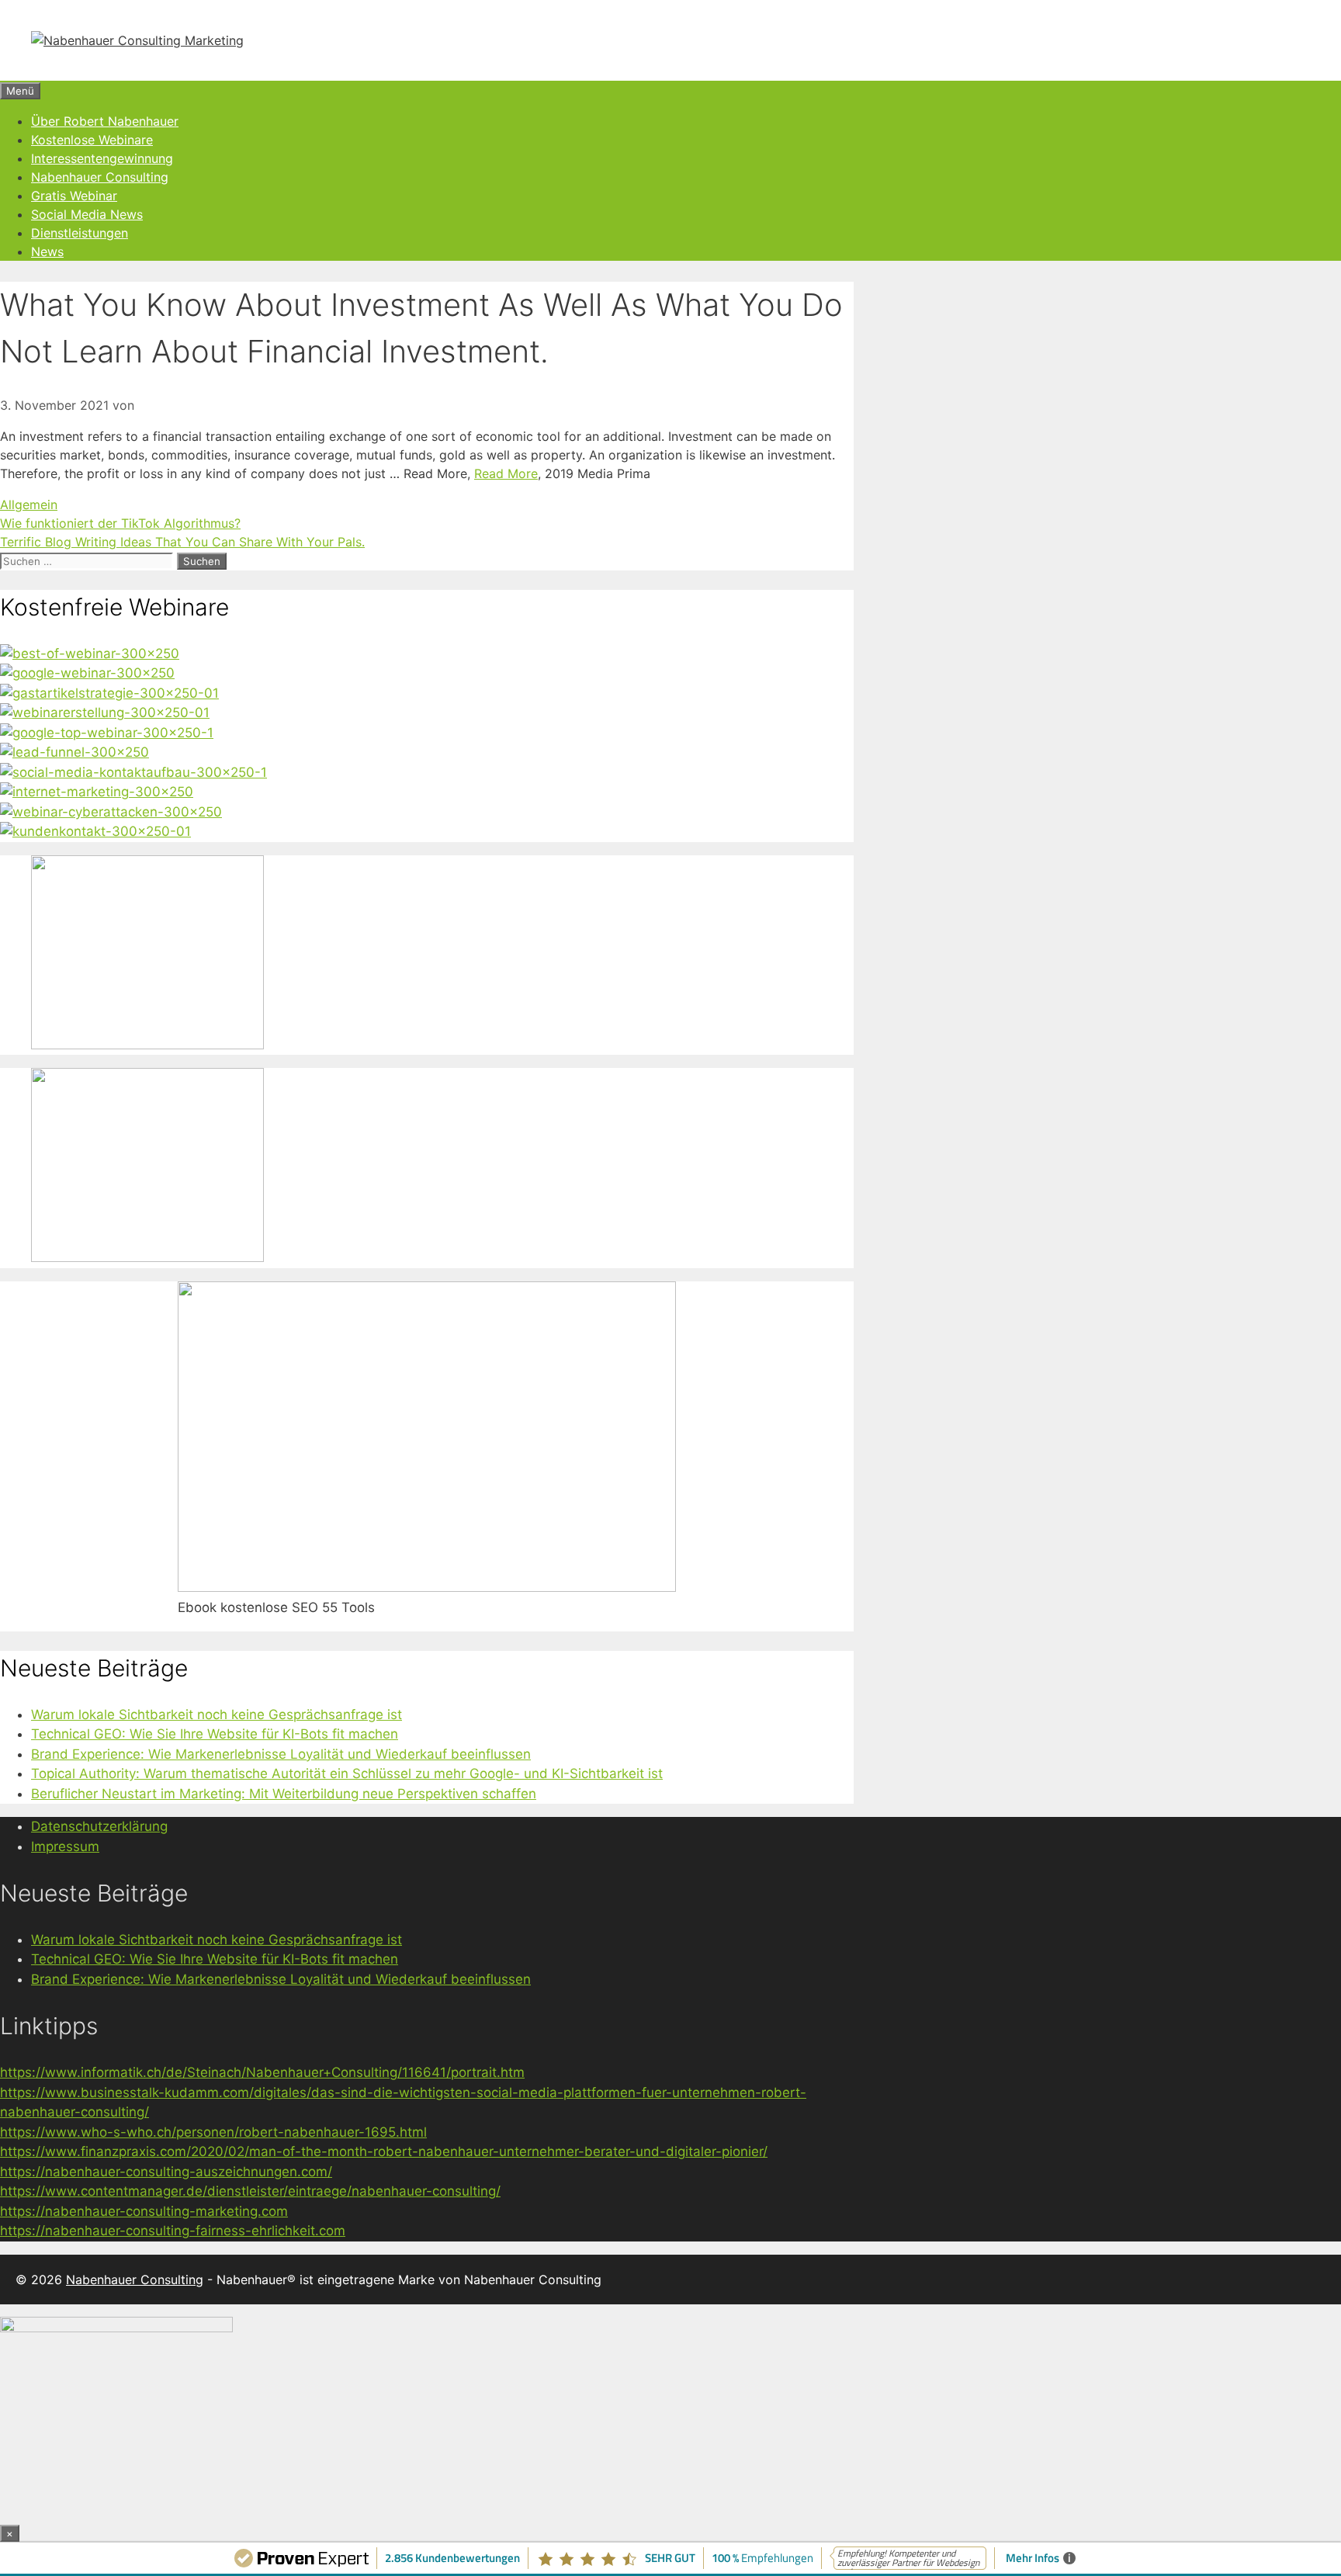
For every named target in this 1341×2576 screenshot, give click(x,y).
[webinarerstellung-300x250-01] (105, 712)
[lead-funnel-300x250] (74, 752)
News (47, 251)
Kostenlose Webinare (92, 140)
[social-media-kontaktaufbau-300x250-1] (133, 772)
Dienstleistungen (80, 233)
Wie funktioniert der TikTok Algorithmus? (120, 523)
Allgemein (29, 504)
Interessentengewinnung (102, 158)
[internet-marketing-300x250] (97, 792)
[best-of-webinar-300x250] (90, 654)
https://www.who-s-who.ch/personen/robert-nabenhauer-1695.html (213, 2132)
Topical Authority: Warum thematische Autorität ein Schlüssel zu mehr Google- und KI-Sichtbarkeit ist (347, 1773)
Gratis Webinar (74, 196)
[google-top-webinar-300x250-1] (107, 733)
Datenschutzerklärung (99, 1826)
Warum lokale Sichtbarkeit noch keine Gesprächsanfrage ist (217, 1714)
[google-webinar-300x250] (87, 673)
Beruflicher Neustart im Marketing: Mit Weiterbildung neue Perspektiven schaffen (284, 1794)
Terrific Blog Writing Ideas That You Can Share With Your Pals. (182, 542)
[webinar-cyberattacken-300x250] (111, 812)
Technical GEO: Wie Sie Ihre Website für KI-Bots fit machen (215, 1734)
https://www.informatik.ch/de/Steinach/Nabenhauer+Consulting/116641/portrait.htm (262, 2072)
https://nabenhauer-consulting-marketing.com (144, 2211)
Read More (506, 473)
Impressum (65, 1846)
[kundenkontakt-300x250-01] (95, 831)
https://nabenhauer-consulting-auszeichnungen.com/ (166, 2172)
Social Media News (87, 214)
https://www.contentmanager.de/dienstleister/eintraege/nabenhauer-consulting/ (250, 2191)
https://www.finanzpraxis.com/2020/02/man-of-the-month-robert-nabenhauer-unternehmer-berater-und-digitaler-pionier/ (384, 2151)
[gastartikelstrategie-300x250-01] (109, 693)
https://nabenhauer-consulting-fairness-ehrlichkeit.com (173, 2231)
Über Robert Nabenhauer (105, 121)
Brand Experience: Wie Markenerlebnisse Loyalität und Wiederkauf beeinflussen (281, 1754)
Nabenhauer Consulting (100, 177)
